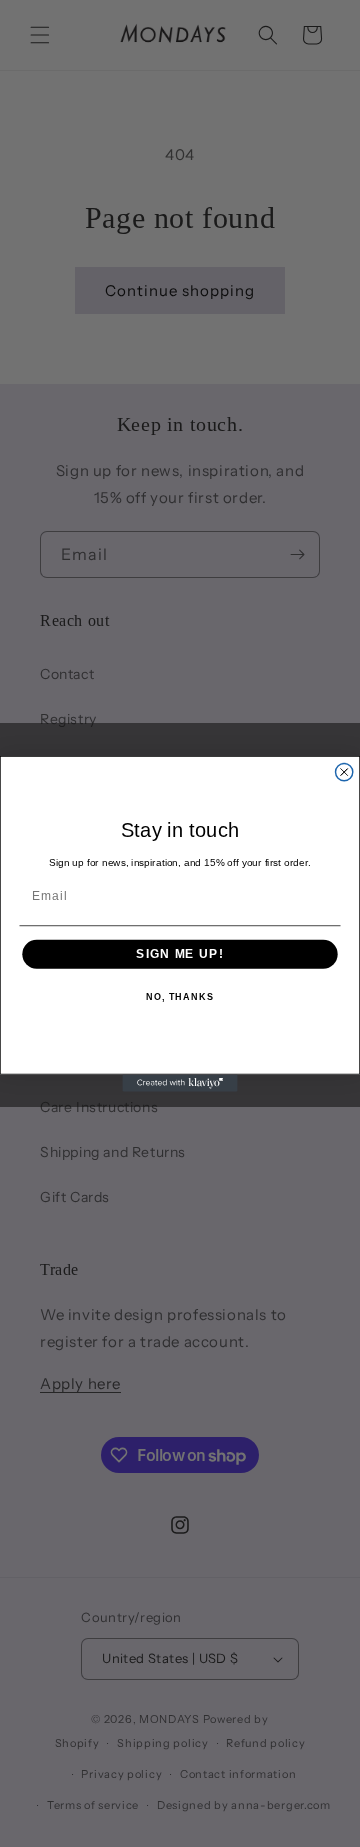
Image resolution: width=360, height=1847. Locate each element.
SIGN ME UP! (179, 954)
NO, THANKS (180, 997)
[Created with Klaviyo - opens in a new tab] (179, 1082)
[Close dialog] (344, 771)
